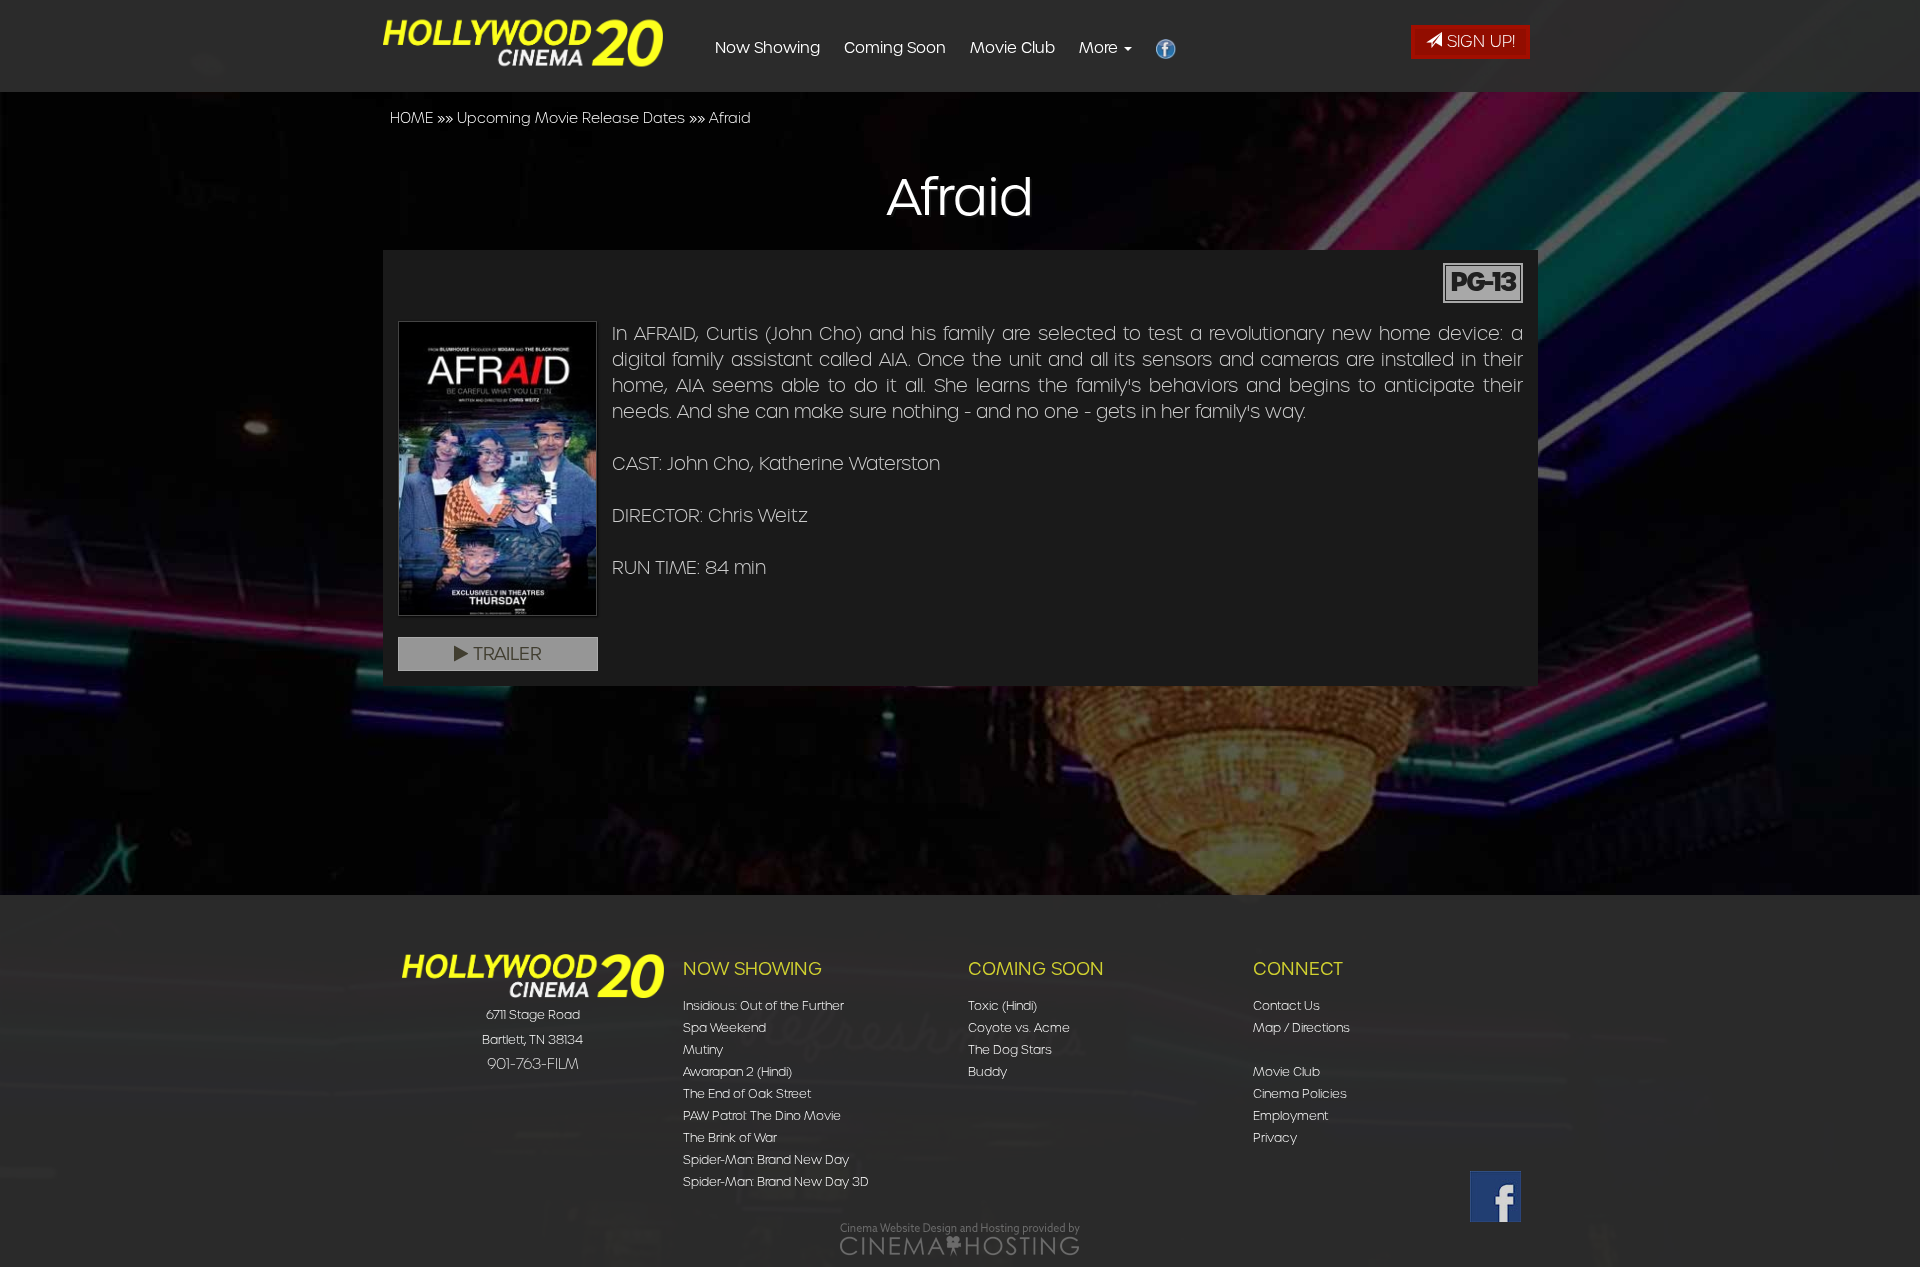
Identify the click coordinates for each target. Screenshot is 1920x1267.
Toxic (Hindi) (1002, 1005)
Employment (1290, 1115)
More (1100, 48)
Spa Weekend (724, 1027)
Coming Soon (895, 48)
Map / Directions (1301, 1027)
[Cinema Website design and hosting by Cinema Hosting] (960, 1238)
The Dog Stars (1010, 1049)
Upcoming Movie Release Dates (571, 118)
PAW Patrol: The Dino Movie (762, 1115)
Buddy (987, 1071)
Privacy (1275, 1137)
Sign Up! (1478, 41)
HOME (411, 118)
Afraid (730, 118)
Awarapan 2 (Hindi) (737, 1071)
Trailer (505, 654)
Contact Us (1286, 1005)
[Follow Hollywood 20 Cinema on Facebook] (1495, 1196)
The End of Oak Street (747, 1093)
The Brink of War (730, 1137)
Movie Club (1012, 48)
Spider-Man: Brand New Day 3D (776, 1181)
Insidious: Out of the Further (763, 1005)
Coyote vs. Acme (1019, 1027)
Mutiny (703, 1049)
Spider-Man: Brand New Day (766, 1159)
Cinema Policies (1300, 1093)
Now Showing (767, 48)
